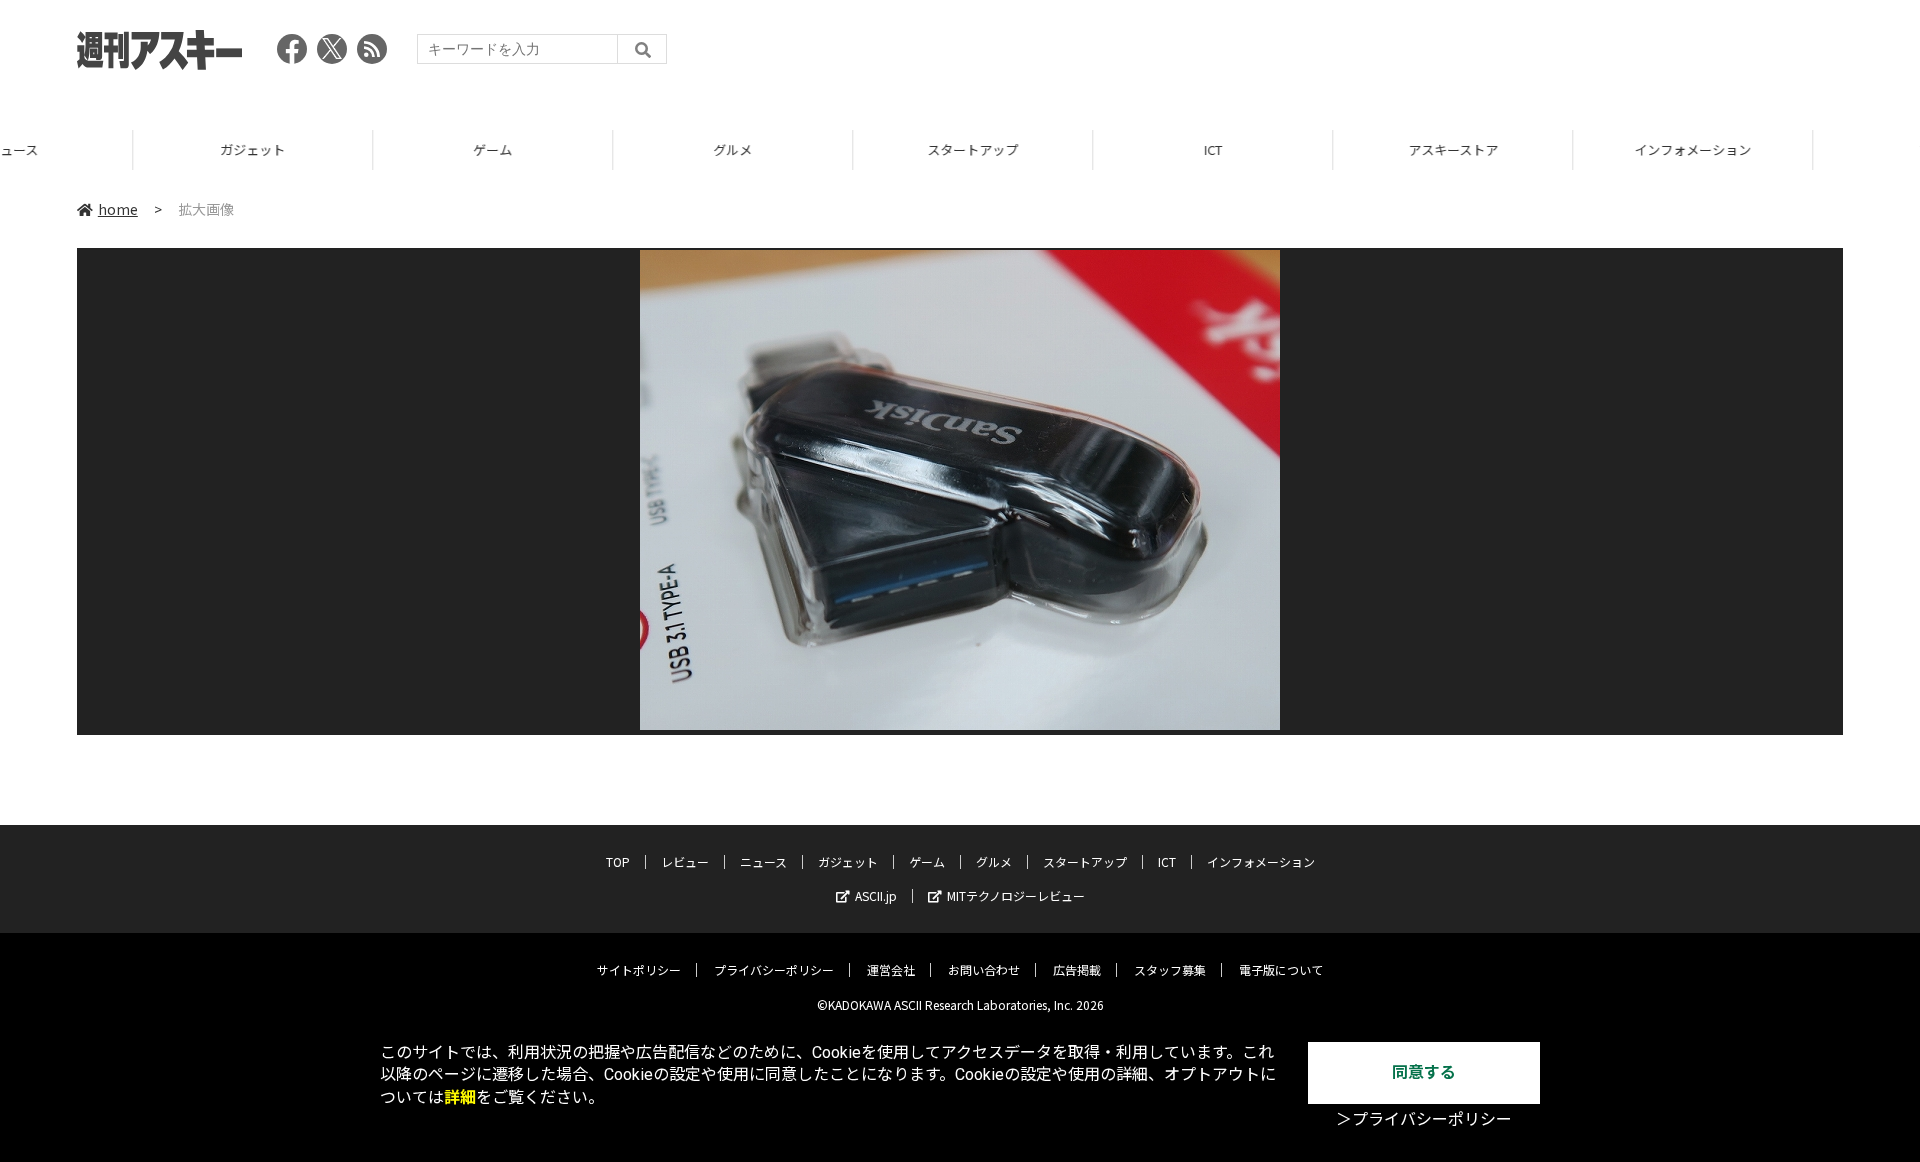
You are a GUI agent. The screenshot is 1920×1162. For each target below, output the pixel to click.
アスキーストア (1320, 149)
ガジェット (119, 149)
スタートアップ (839, 149)
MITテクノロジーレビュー (1016, 895)
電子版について (1281, 969)
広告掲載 (1077, 969)
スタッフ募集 (1170, 969)
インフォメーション (1559, 149)
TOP (1799, 149)
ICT (1080, 149)
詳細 (460, 1097)
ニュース (763, 861)
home (118, 209)
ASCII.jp (876, 895)
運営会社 (891, 969)
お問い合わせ (984, 969)
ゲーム (359, 149)
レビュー (685, 861)
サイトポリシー (639, 969)
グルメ (599, 149)
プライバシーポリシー (774, 969)
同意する (1424, 1072)
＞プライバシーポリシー (1424, 1119)
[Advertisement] (1479, 55)
